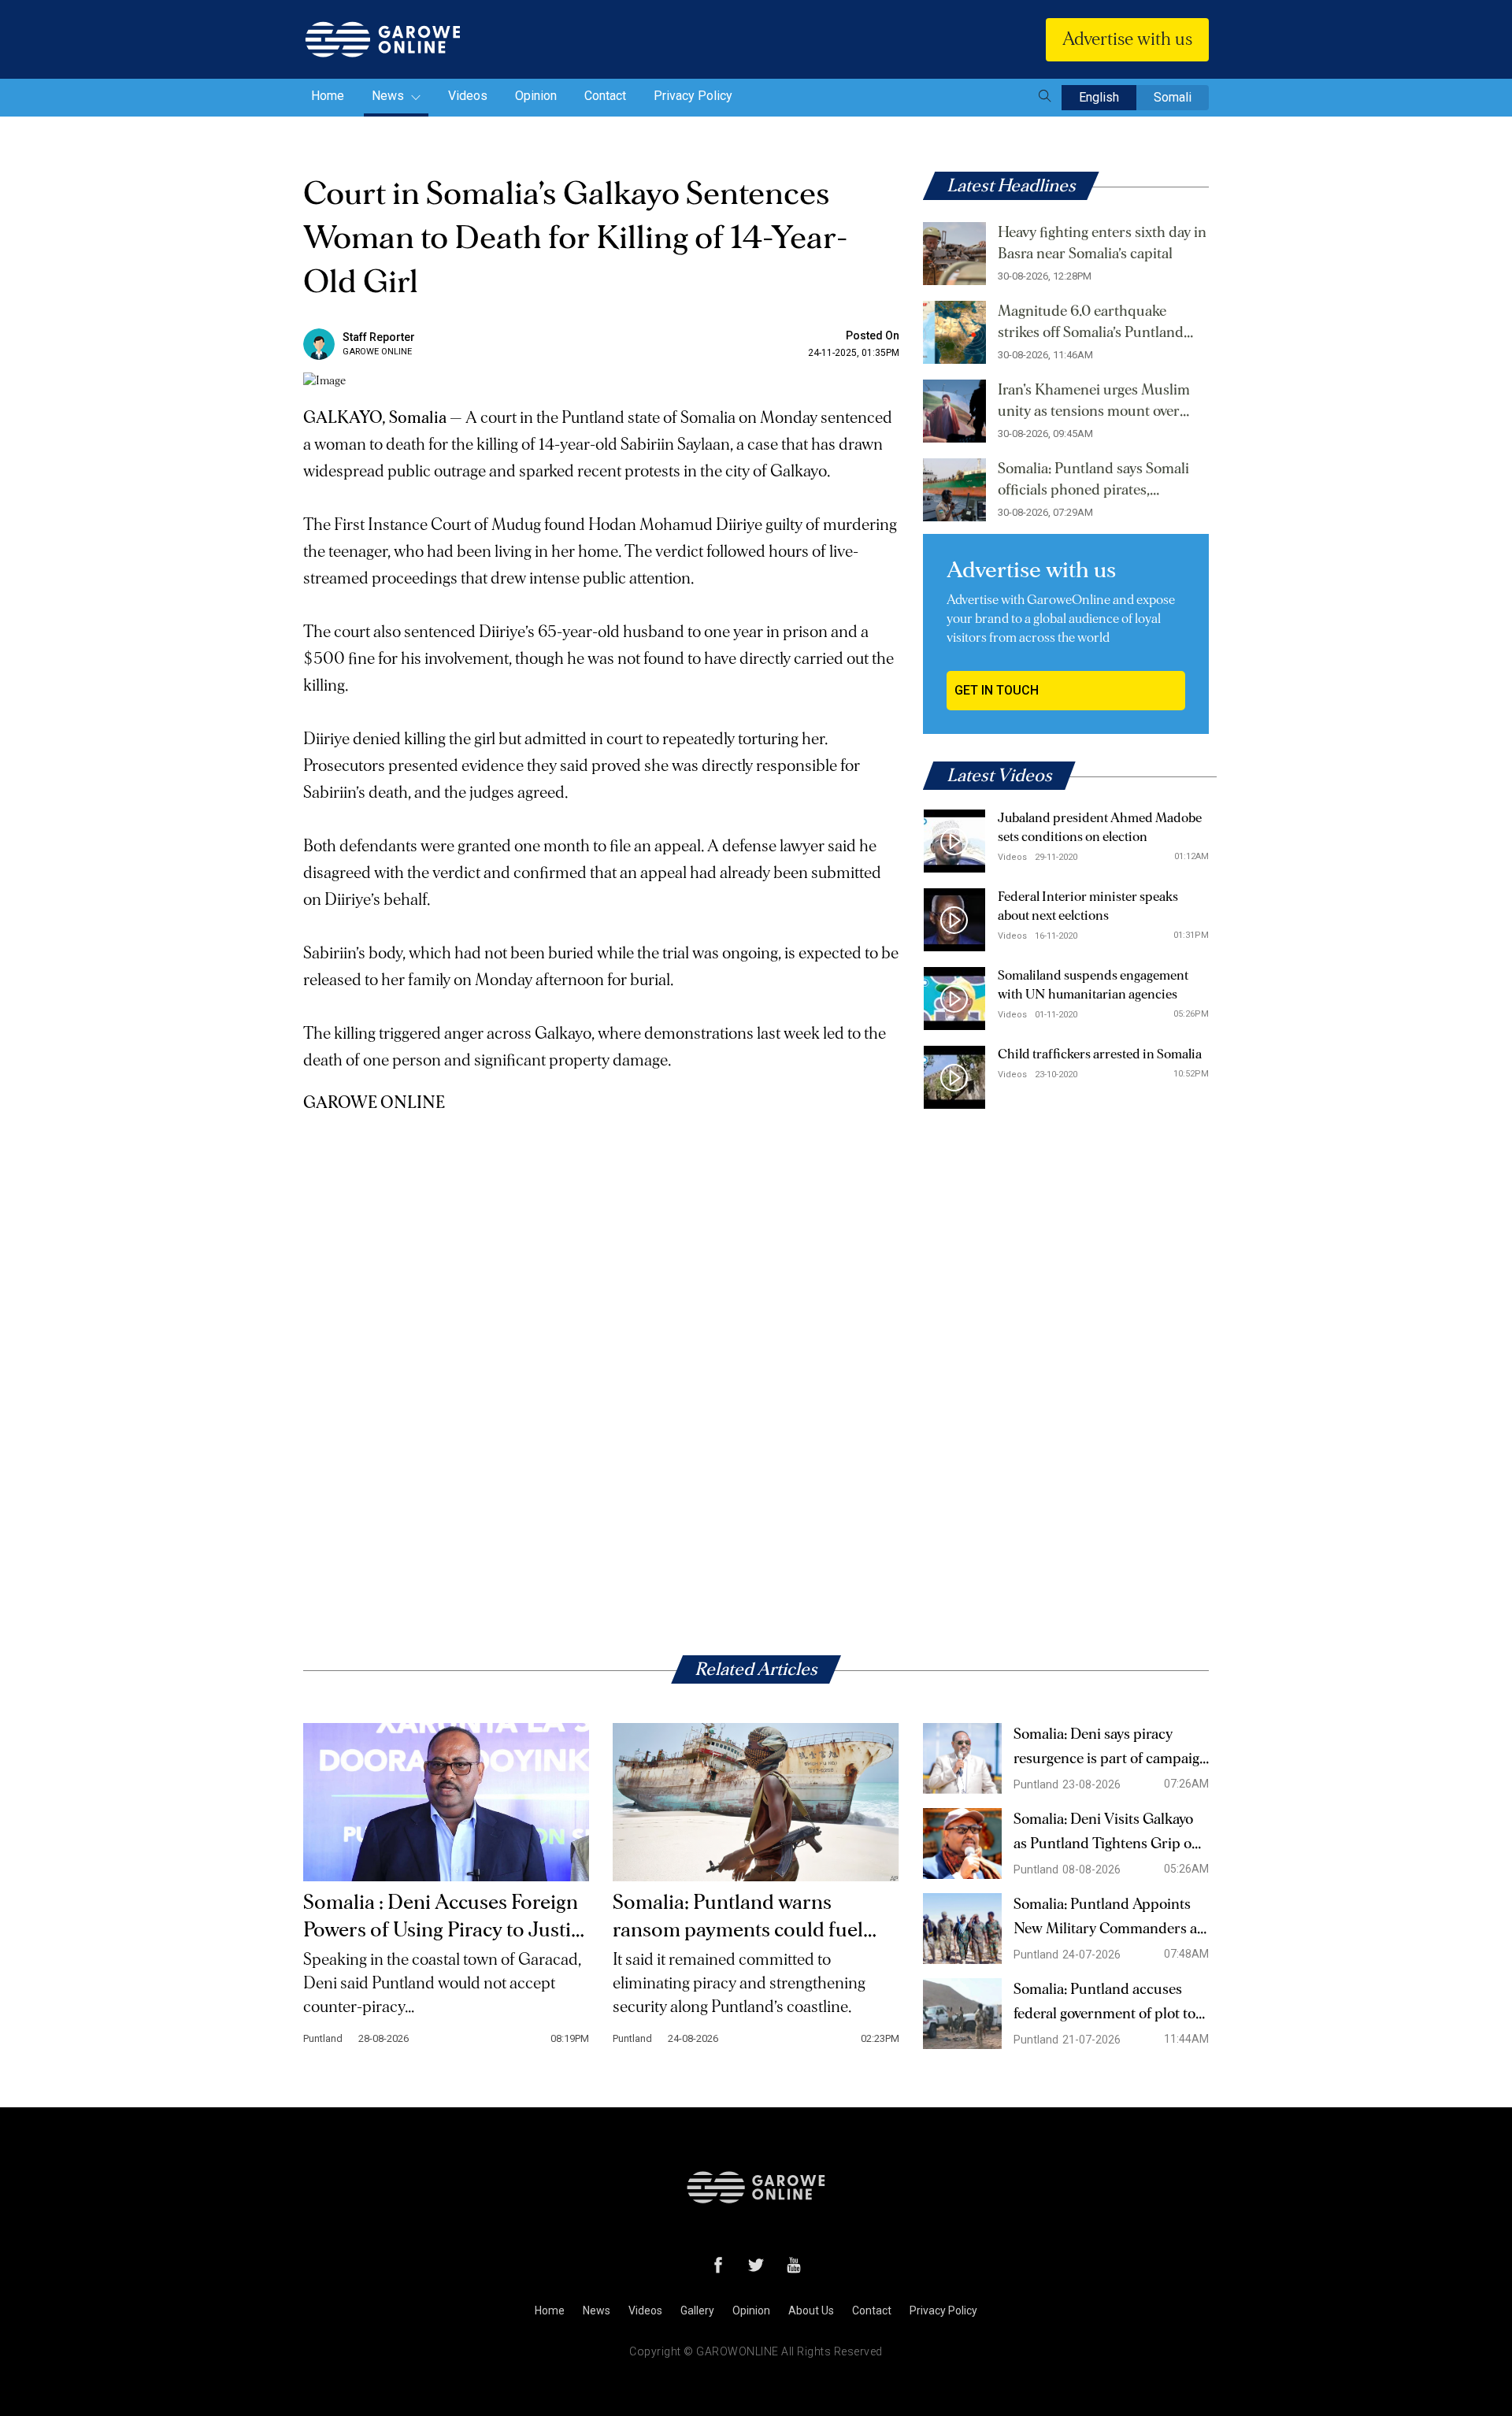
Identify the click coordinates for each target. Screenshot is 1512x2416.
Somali (1173, 97)
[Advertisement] (601, 1227)
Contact (605, 96)
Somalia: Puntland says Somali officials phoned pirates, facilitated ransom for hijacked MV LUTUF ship (1094, 481)
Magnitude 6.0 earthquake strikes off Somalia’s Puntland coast (1091, 324)
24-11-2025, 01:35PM (854, 353)
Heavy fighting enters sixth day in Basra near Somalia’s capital (1102, 243)
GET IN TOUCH (997, 690)
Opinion (536, 96)
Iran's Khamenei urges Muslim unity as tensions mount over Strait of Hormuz (1094, 402)
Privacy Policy (693, 96)
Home (328, 96)
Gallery (697, 2310)
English (1099, 97)
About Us (811, 2310)
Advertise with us (1127, 39)
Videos (468, 96)
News (389, 96)
